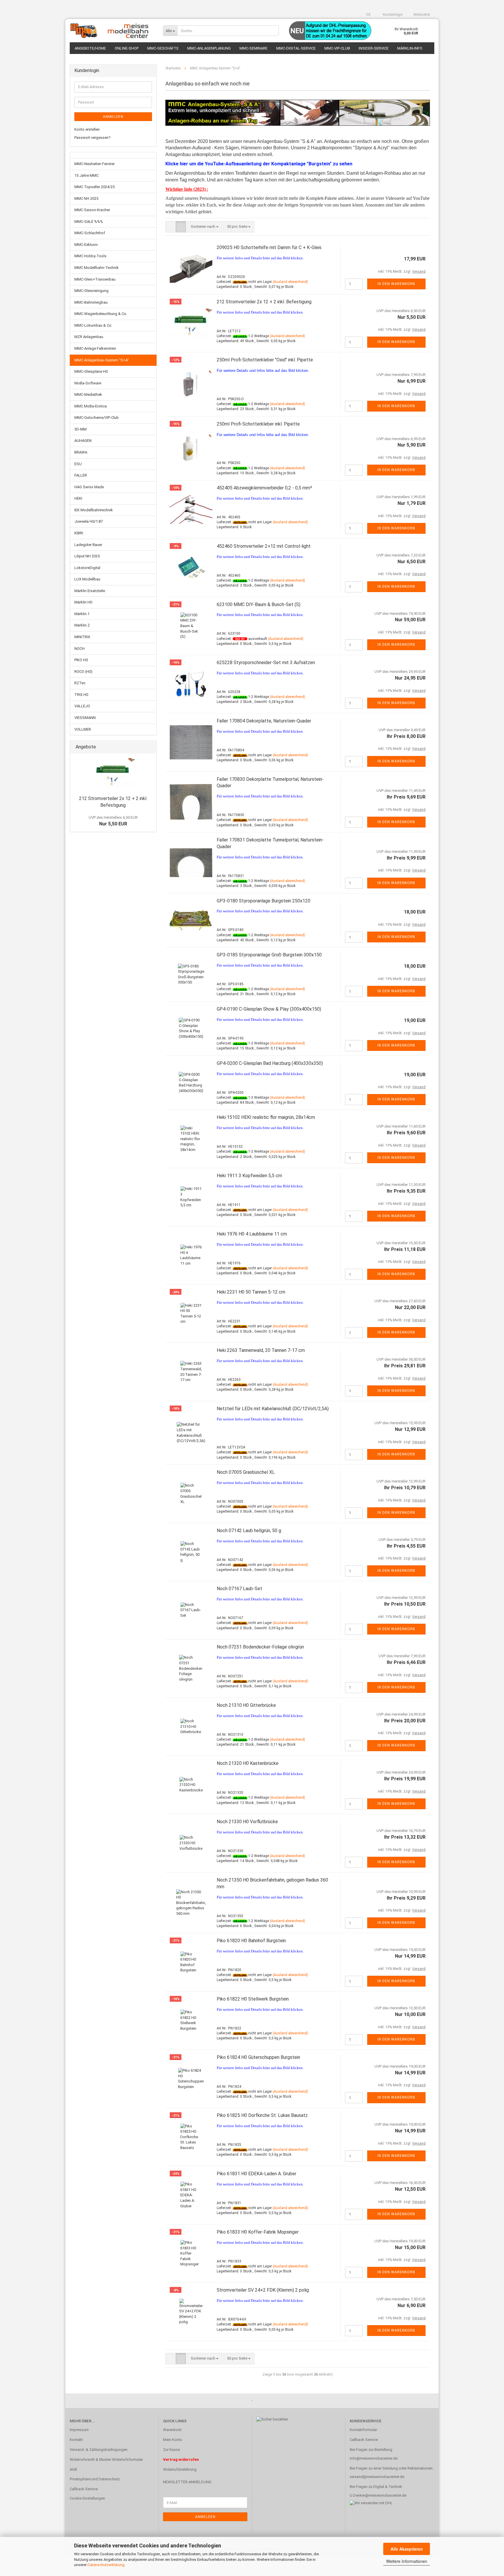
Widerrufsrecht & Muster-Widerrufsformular (106, 2459)
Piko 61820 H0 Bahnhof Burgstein (251, 1941)
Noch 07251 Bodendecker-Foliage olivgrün (260, 1647)
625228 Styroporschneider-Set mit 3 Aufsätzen (266, 663)
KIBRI (79, 533)
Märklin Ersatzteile (90, 591)
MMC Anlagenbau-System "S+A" (102, 360)
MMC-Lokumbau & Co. (93, 325)
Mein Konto (173, 2440)
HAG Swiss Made (89, 487)
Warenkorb (172, 2430)
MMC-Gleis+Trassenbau (95, 279)
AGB (73, 2469)
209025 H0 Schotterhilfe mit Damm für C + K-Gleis (269, 247)
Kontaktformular (363, 2430)
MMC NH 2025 (86, 198)
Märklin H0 (83, 602)
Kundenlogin (392, 15)
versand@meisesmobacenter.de (377, 2477)
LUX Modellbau (87, 579)
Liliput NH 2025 (87, 556)
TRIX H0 (81, 695)
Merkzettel (421, 15)
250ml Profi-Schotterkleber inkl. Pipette (258, 424)
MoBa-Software (88, 383)
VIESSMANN (85, 718)
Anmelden (113, 117)
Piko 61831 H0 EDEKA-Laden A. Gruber (257, 2174)
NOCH (79, 649)
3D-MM (80, 429)
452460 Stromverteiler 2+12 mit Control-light (264, 546)
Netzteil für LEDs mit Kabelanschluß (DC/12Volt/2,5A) (273, 1409)
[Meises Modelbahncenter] (112, 31)
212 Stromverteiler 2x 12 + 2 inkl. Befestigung (264, 302)
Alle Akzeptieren (407, 2549)
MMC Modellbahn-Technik (97, 268)
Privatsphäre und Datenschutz (95, 2479)
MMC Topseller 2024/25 (94, 187)
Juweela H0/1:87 (89, 521)
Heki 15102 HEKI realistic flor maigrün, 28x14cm (266, 1117)
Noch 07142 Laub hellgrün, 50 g (249, 1531)
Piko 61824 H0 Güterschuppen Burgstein (258, 2057)
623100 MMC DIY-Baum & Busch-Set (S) (259, 604)
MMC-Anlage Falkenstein (95, 348)
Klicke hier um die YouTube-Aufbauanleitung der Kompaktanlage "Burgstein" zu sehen (259, 164)
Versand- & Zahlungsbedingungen (99, 2450)
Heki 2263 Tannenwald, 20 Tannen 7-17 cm (261, 1350)
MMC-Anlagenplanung (209, 48)
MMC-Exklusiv (86, 245)
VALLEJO (82, 706)
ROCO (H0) (83, 672)
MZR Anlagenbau (89, 337)
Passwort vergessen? (92, 138)
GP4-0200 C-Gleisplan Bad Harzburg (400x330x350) (270, 1063)
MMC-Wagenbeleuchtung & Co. (101, 314)
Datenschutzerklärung (106, 2565)
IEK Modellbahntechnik (94, 510)
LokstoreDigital (87, 568)
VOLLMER (83, 729)
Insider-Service (374, 48)
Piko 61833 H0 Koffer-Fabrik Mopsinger (258, 2232)
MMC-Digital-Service (296, 48)
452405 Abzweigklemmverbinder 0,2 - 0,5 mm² (264, 488)
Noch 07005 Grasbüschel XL (246, 1472)
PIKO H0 (81, 660)
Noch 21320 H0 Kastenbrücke (248, 1763)
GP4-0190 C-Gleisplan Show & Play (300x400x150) (269, 1009)
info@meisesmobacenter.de (374, 2458)
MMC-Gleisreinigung (91, 291)
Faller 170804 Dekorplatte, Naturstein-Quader (264, 721)
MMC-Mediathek (88, 394)
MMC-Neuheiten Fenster (94, 164)
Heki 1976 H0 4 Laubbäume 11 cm (252, 1234)
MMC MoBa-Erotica (91, 406)
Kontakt (76, 2440)
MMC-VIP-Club (337, 48)
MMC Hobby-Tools (90, 256)
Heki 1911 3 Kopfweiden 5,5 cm (249, 1176)
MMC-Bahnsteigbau (91, 302)
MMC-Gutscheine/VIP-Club (97, 418)
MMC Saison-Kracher (92, 210)
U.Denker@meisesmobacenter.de (378, 2495)
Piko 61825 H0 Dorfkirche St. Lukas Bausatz (262, 2115)
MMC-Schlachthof (90, 233)
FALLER (81, 475)
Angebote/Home (90, 48)
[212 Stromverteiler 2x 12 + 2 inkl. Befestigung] (113, 773)
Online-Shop (127, 48)
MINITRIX (82, 637)
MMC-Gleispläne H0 (91, 371)
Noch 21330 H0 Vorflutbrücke (247, 1822)
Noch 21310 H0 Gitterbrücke (246, 1705)
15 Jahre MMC (86, 175)
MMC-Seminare (253, 48)
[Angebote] (150, 747)
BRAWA (81, 452)
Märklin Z (82, 625)
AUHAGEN (83, 441)
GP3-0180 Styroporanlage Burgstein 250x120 (264, 901)
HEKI (78, 498)
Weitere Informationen (407, 2561)
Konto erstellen (87, 129)
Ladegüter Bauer (88, 545)
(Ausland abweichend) (290, 282)
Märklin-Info (410, 48)
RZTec (80, 683)
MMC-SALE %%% (89, 222)
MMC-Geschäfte (163, 48)
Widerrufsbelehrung (180, 2469)
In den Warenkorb (396, 284)
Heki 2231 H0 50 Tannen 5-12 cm (251, 1292)
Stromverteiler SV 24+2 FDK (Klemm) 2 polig (263, 2290)
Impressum (79, 2430)
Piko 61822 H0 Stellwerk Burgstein (253, 1999)
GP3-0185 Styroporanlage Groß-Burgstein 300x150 (269, 955)
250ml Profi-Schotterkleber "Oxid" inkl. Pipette (265, 360)
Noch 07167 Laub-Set (239, 1589)
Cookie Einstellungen (87, 2498)
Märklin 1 (82, 614)
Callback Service (84, 2489)
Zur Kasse (171, 2450)
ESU (78, 464)
